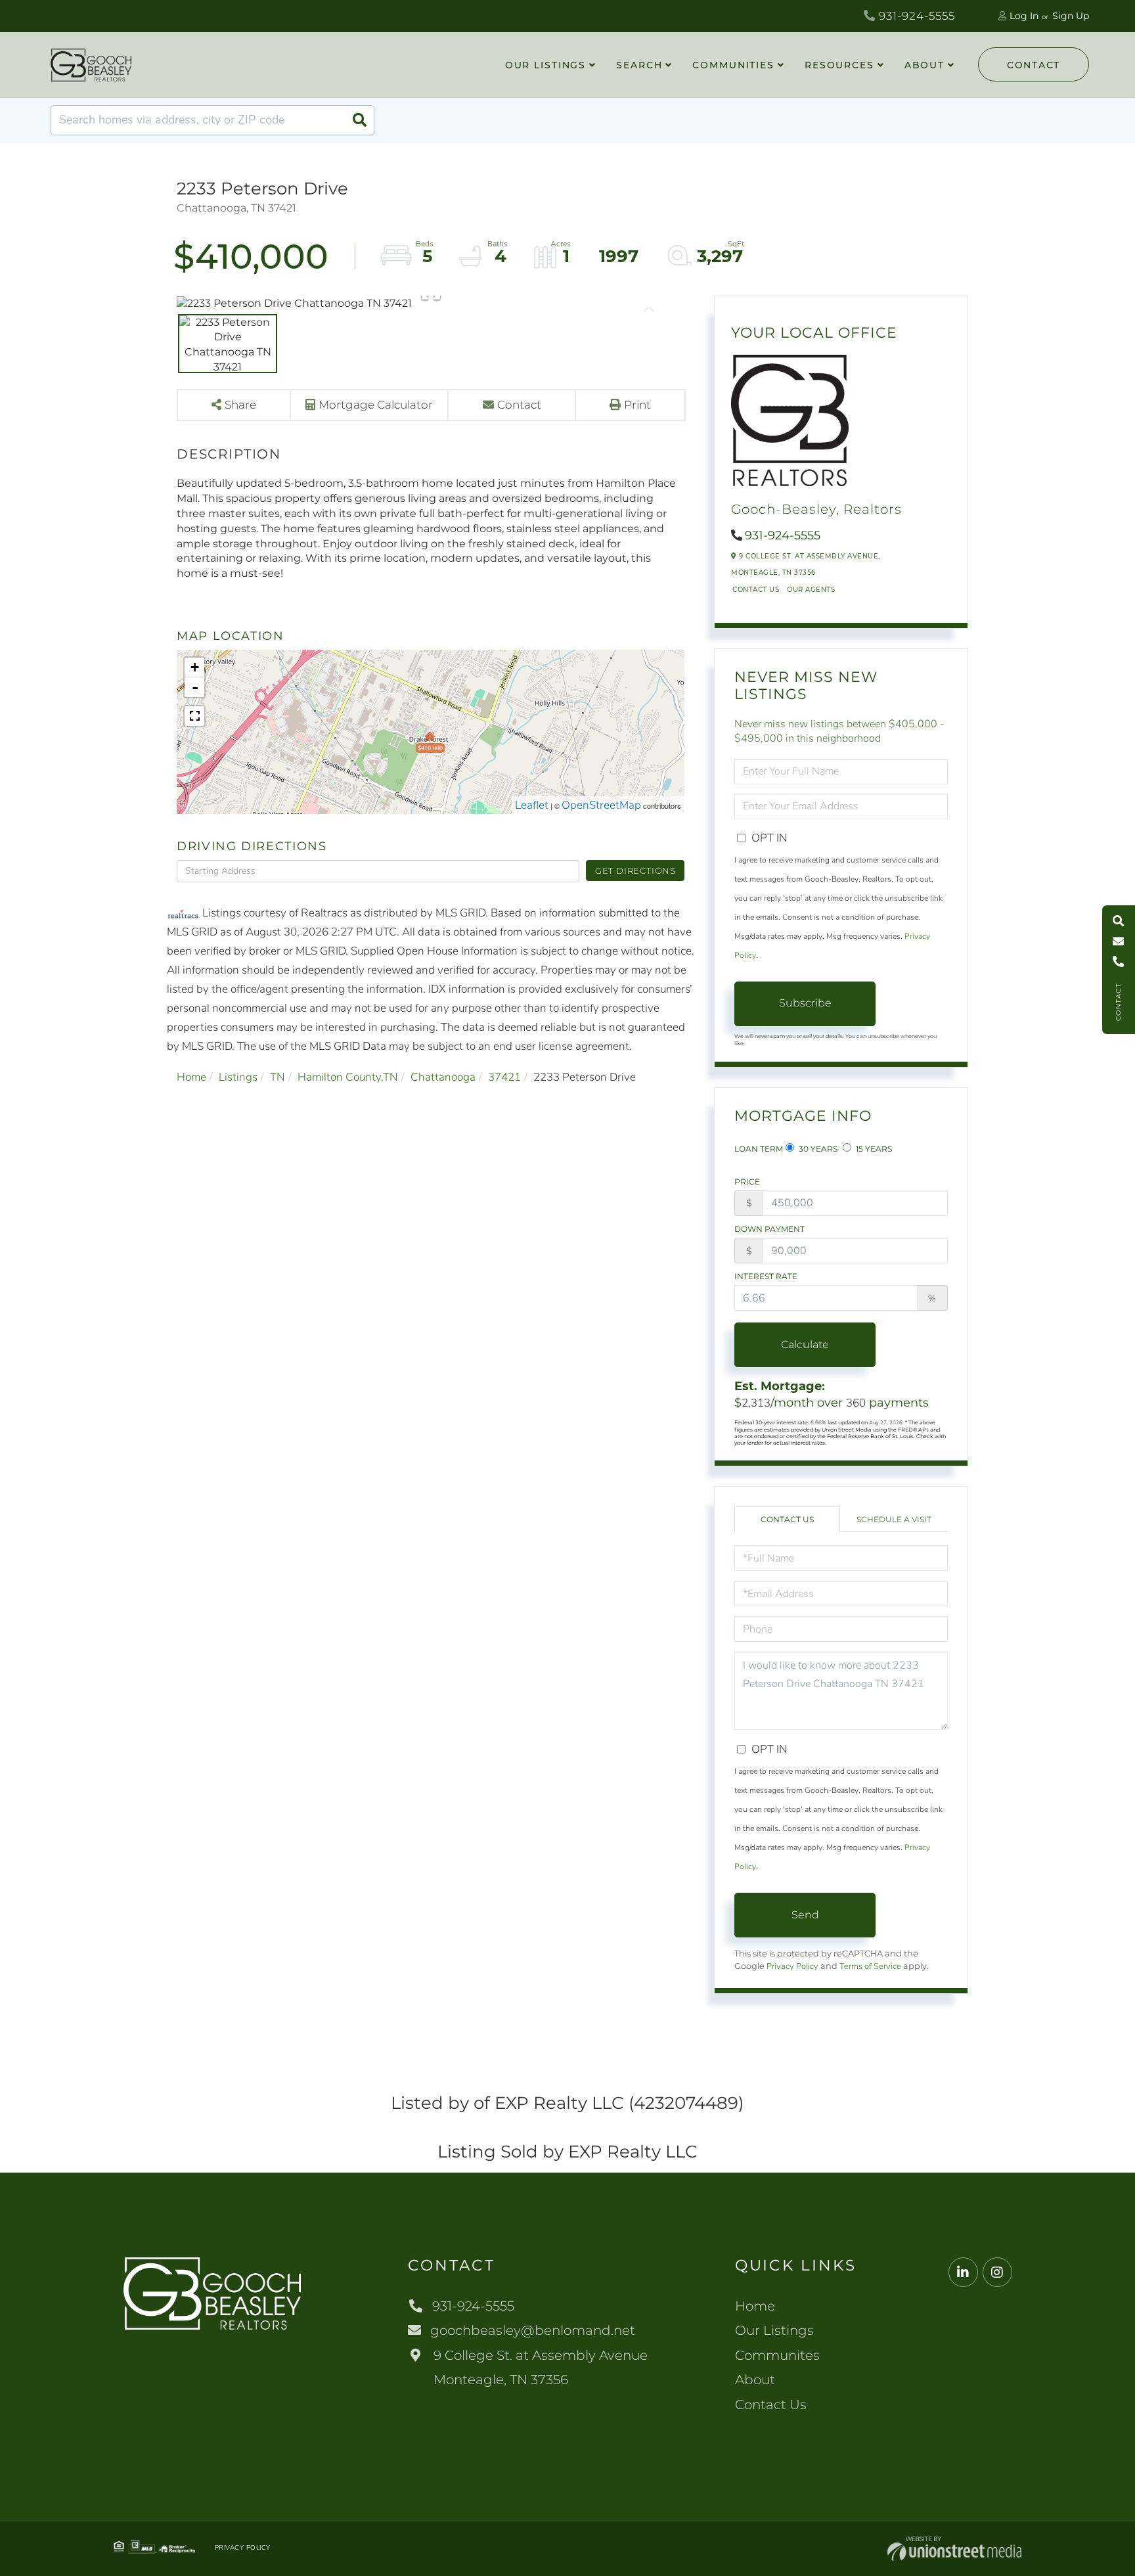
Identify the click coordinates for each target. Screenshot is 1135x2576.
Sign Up (1071, 16)
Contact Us (756, 590)
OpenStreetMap (601, 805)
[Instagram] (997, 2273)
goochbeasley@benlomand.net (533, 2330)
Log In (1024, 16)
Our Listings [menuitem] (546, 65)
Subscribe (805, 1003)
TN (278, 1077)
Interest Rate (766, 1276)
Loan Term (759, 1149)
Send (805, 1915)
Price (747, 1182)
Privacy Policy (792, 1966)
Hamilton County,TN (348, 1077)
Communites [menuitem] (777, 2355)
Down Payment (769, 1229)
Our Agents (811, 590)
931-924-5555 (915, 16)
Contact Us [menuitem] (771, 2405)
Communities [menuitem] (733, 65)
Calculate (805, 1344)
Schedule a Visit (894, 1519)
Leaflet (532, 805)
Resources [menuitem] (839, 65)
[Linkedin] (963, 2273)
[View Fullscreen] (194, 716)
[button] (359, 120)
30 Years (817, 1149)
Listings (238, 1077)
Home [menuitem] (755, 2306)
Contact (1034, 65)
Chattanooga (443, 1077)
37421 (504, 1077)
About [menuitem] (924, 65)
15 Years (873, 1149)
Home (191, 1077)
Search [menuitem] (639, 65)
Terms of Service (870, 1966)
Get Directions (635, 870)
